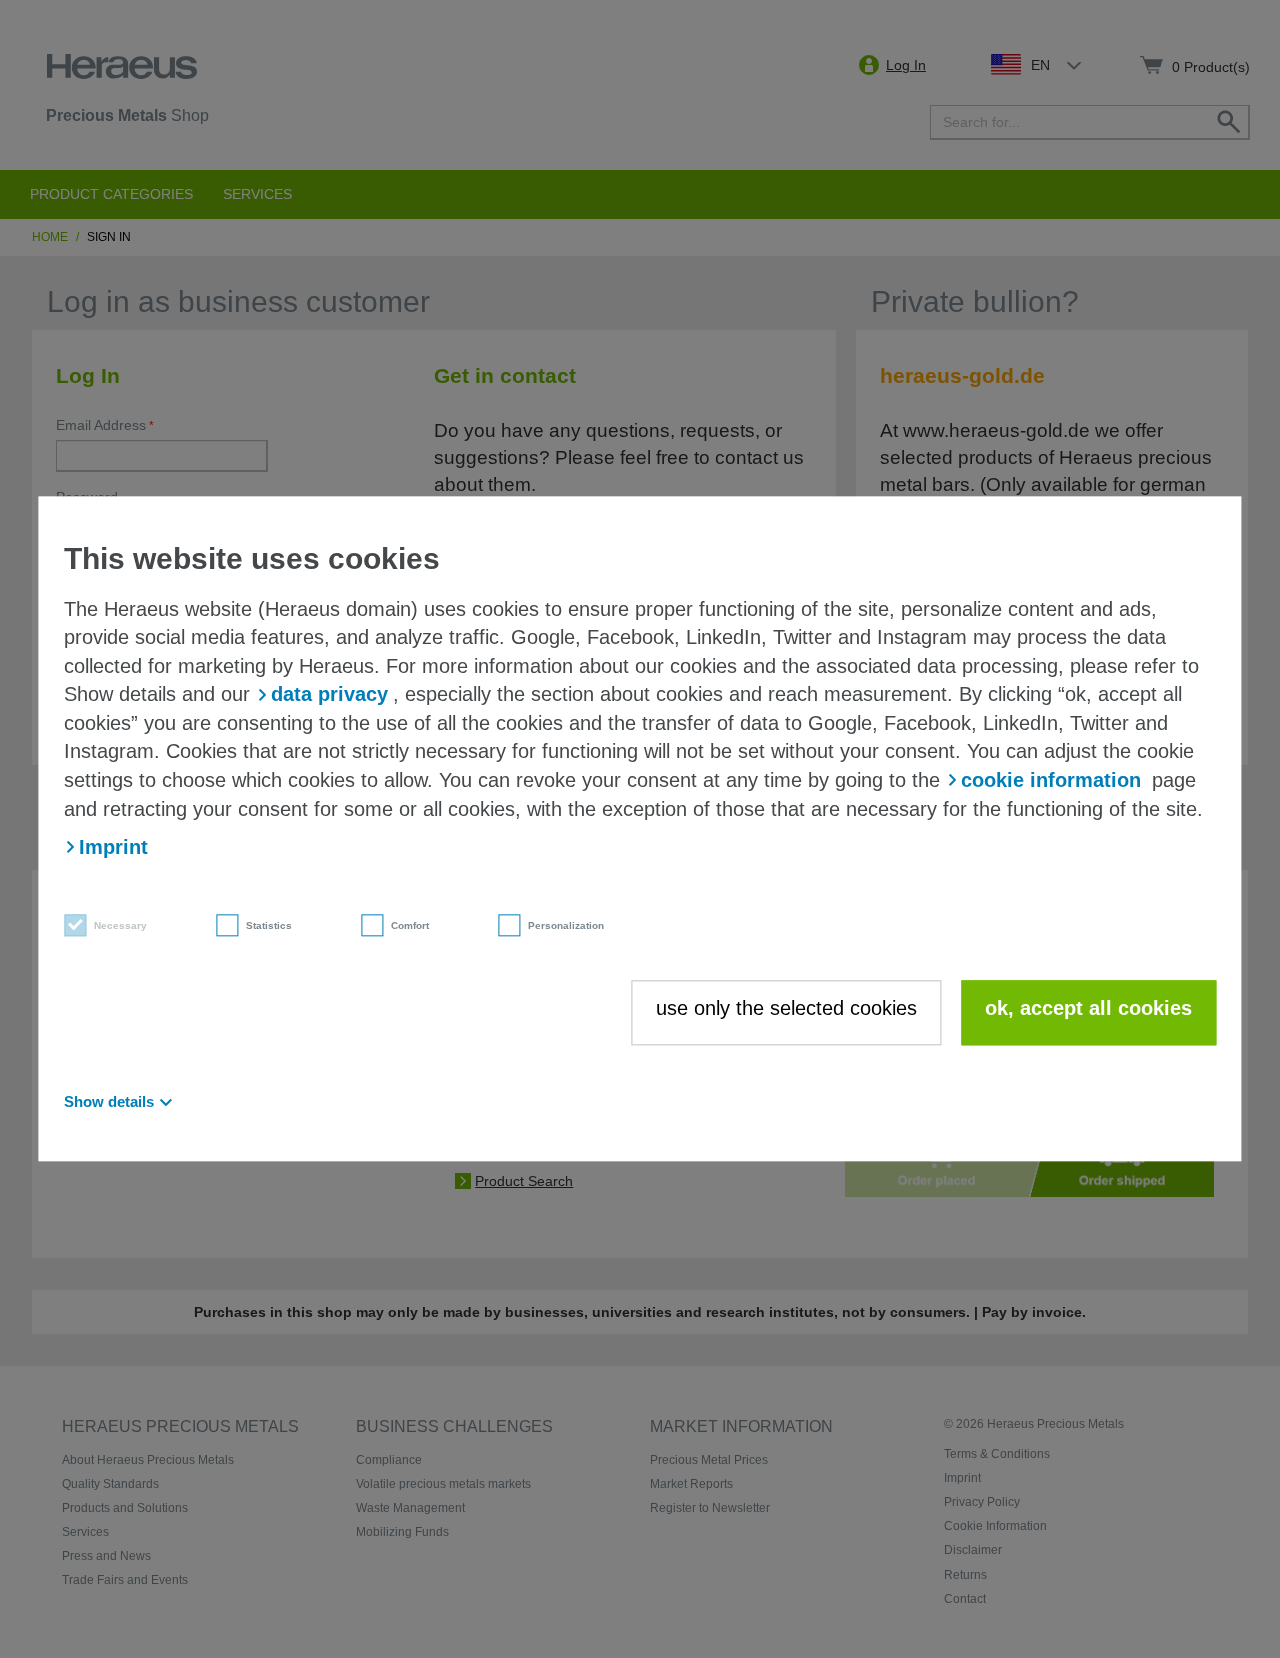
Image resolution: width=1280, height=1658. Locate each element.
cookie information (1051, 780)
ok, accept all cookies (1088, 1008)
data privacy (329, 695)
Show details (109, 1102)
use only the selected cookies (786, 1008)
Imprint (113, 847)
